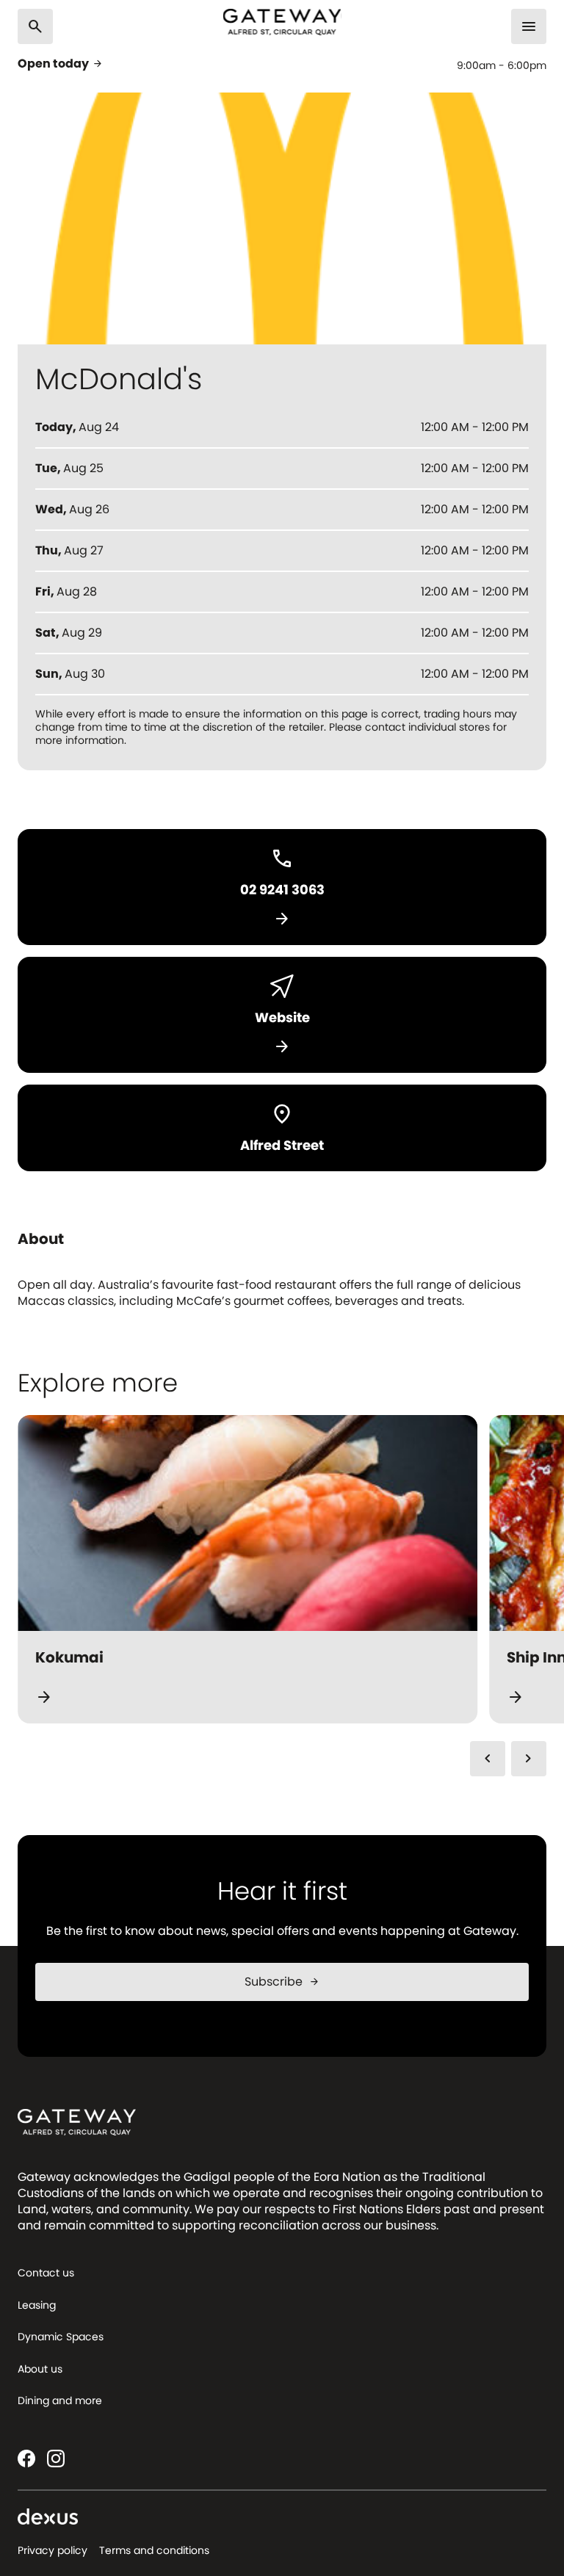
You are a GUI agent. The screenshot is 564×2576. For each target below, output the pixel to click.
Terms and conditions (154, 2550)
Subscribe (282, 1982)
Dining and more (60, 2400)
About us (40, 2369)
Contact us (46, 2273)
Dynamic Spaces (61, 2337)
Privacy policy (53, 2550)
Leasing (37, 2305)
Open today (61, 64)
